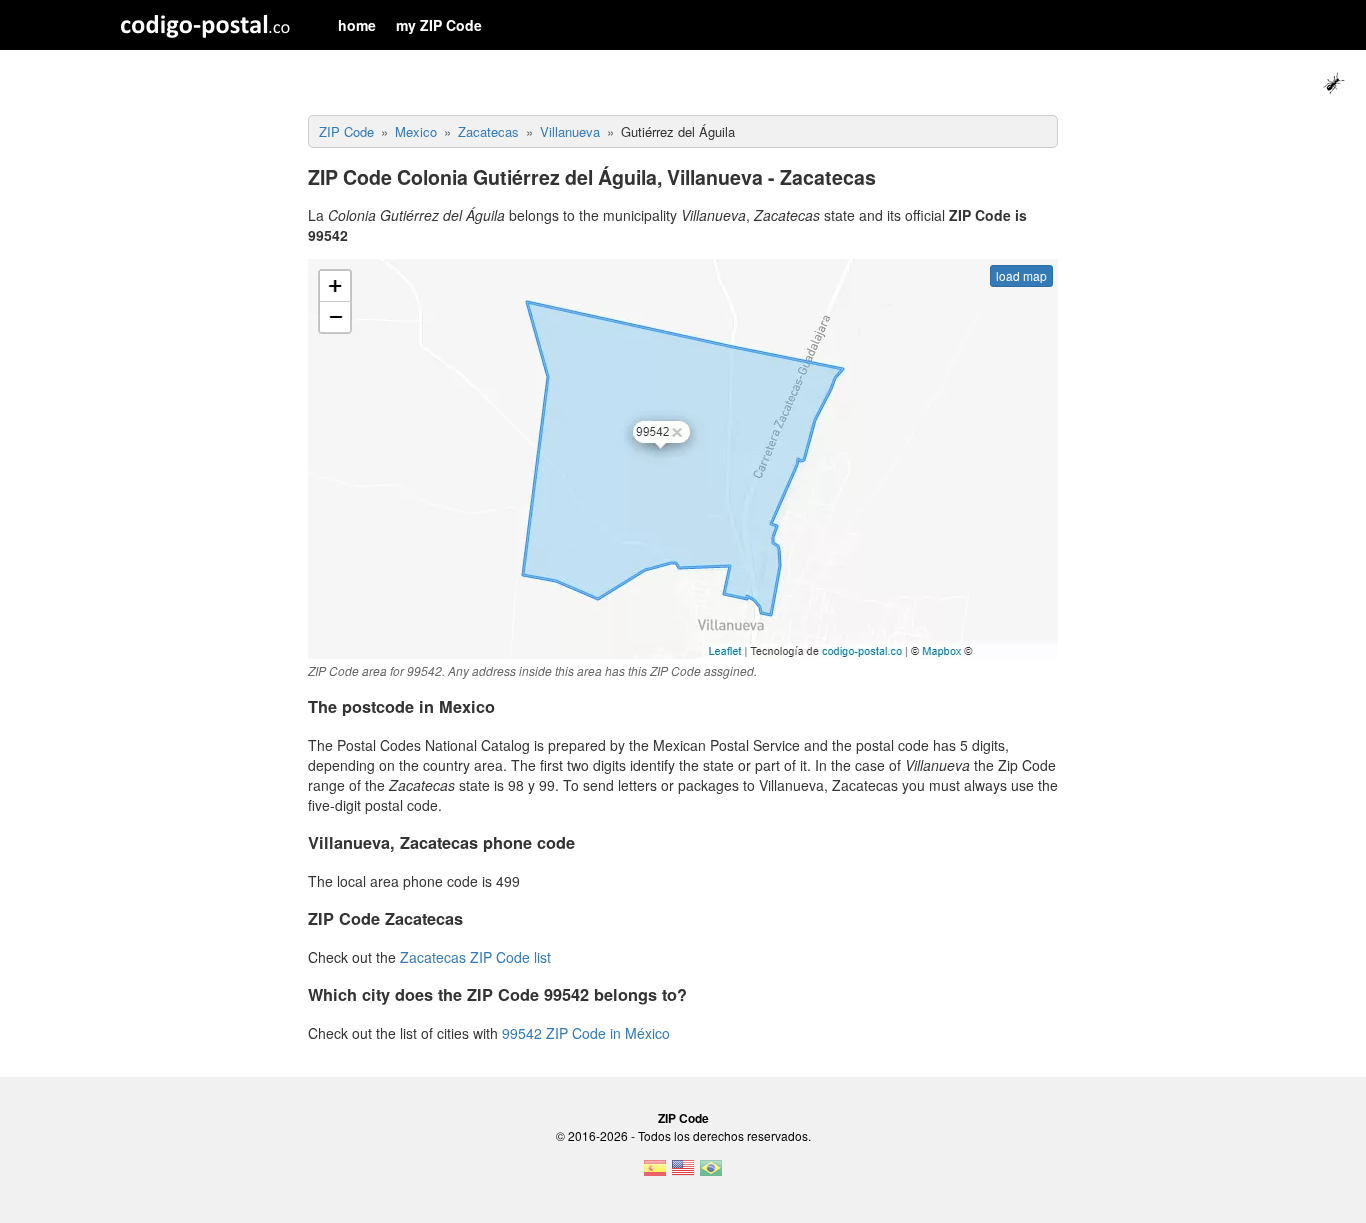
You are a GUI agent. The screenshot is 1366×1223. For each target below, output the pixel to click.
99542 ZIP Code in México (586, 1033)
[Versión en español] (655, 1174)
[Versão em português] (711, 1174)
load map (1021, 275)
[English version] (683, 1174)
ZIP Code (683, 1118)
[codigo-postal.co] (205, 25)
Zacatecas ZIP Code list (475, 957)
